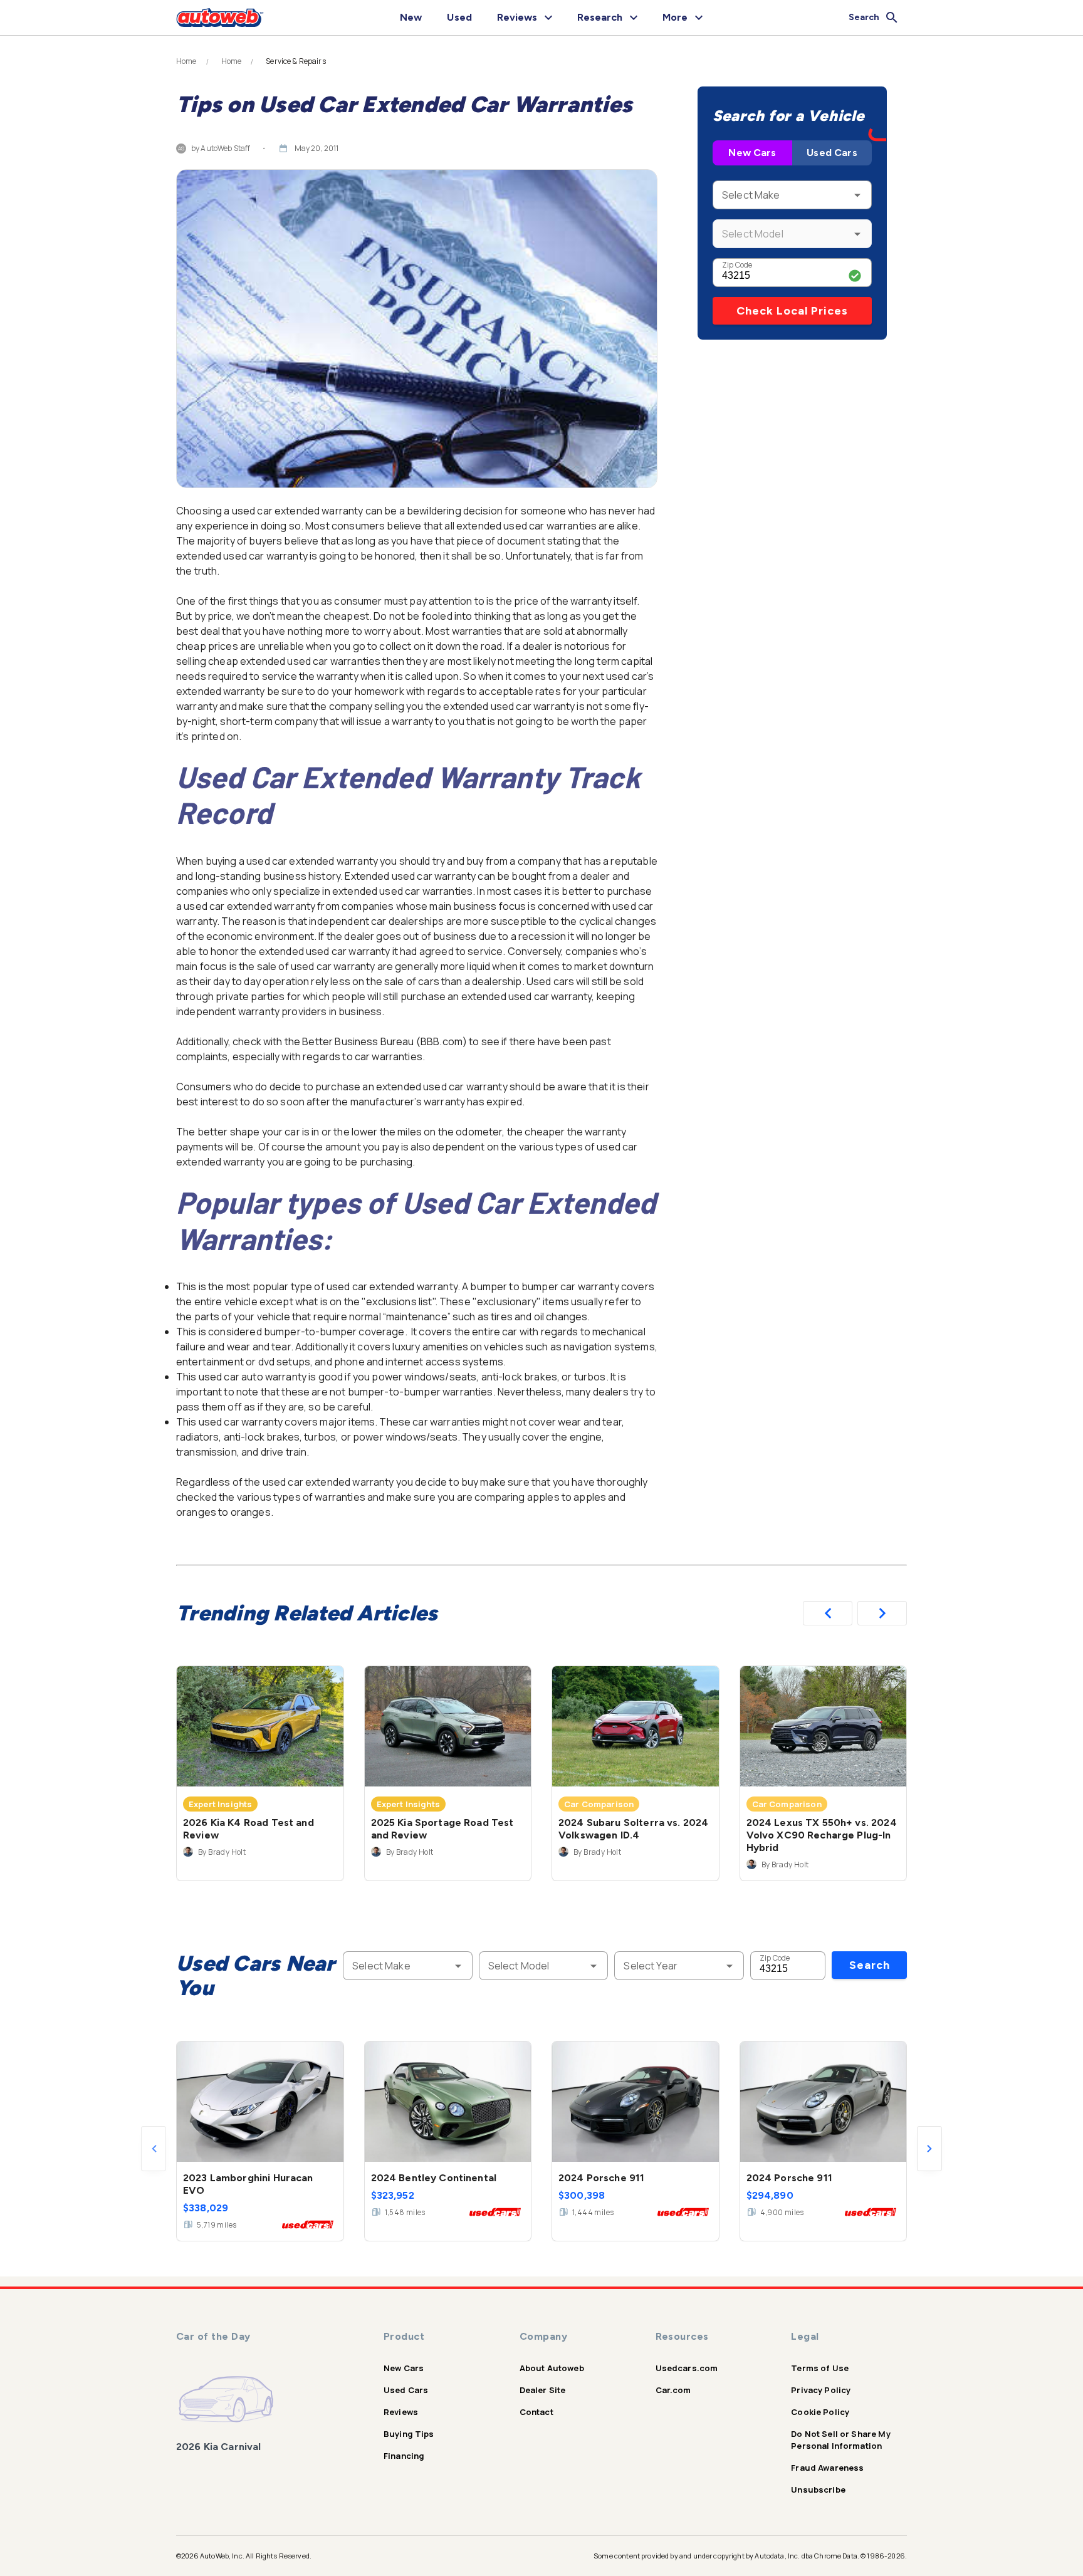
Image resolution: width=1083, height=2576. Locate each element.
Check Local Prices (792, 311)
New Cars (752, 153)
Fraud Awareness (827, 2468)
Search (870, 1965)
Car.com (673, 2390)
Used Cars (832, 153)
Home (186, 61)
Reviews (401, 2412)
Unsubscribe (818, 2490)
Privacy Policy (821, 2390)
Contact (536, 2412)
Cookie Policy (820, 2412)
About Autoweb (552, 2368)
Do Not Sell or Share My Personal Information (840, 2440)
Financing (404, 2456)
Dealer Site (543, 2390)
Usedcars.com (687, 2368)
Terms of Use (820, 2368)
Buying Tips (409, 2434)
